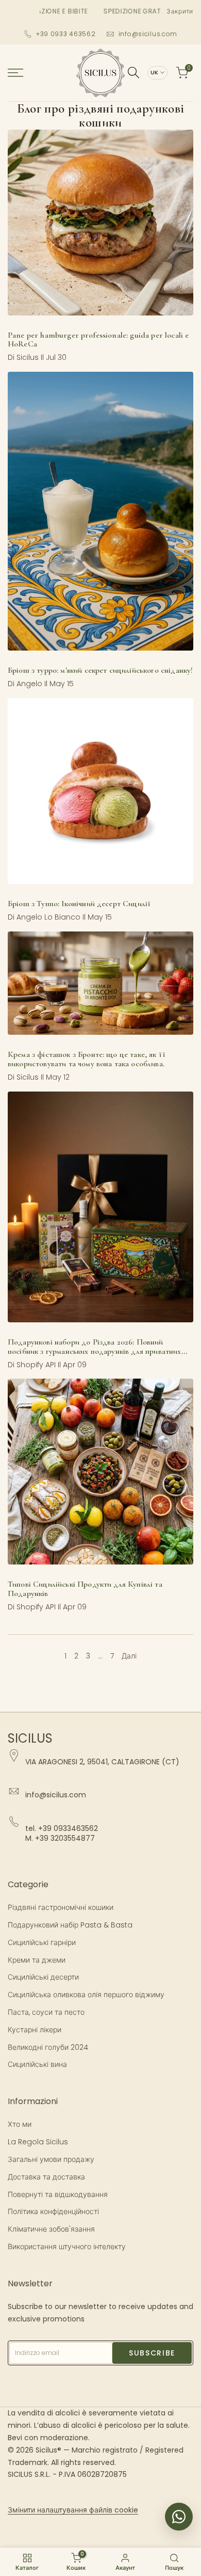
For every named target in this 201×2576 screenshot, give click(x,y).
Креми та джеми (37, 1960)
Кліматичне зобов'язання (51, 2229)
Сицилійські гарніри (42, 1942)
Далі (129, 1656)
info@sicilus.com (148, 34)
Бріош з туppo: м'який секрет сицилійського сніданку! (100, 670)
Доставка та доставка (46, 2177)
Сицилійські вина (37, 2064)
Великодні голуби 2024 (48, 2047)
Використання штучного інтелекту (67, 2247)
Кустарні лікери (35, 2030)
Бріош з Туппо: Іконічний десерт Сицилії (79, 904)
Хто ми (20, 2124)
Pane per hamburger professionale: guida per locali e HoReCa (98, 340)
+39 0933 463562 (66, 34)
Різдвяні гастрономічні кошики (61, 1907)
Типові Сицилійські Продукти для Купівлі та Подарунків (85, 1589)
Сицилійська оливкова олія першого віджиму (86, 1995)
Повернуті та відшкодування (58, 2194)
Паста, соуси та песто (46, 2012)
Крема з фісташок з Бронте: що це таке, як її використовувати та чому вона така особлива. (87, 1059)
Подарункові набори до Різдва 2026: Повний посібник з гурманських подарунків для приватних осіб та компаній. (95, 1351)
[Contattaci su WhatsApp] (179, 2517)
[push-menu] (15, 73)
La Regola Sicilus (38, 2142)
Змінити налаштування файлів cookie (73, 2510)
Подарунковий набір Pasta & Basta (70, 1925)
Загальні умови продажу (51, 2159)
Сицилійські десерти (43, 1977)
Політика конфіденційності (53, 2211)
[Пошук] (133, 73)
